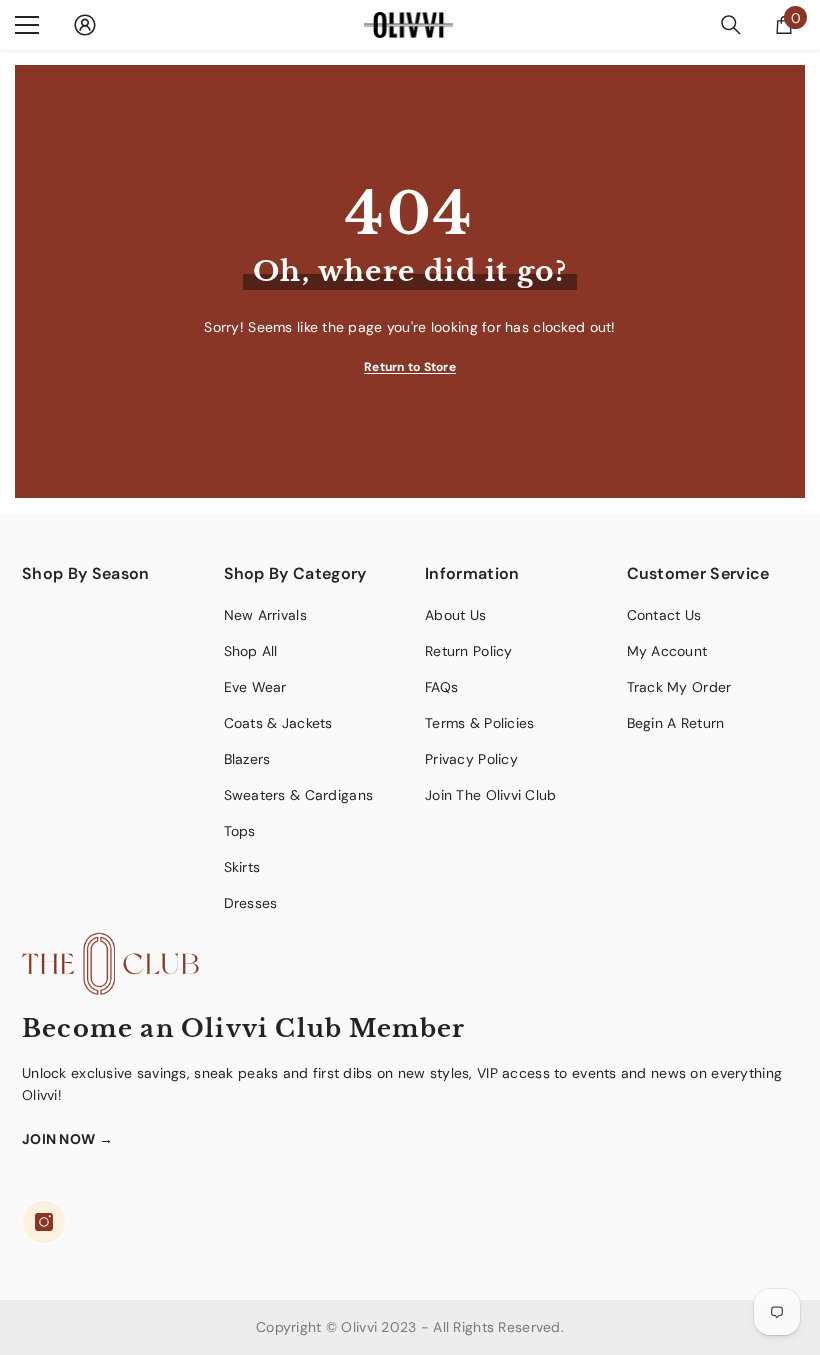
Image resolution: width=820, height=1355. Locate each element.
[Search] (731, 25)
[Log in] (85, 25)
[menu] (27, 25)
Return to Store (410, 367)
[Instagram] (44, 1222)
